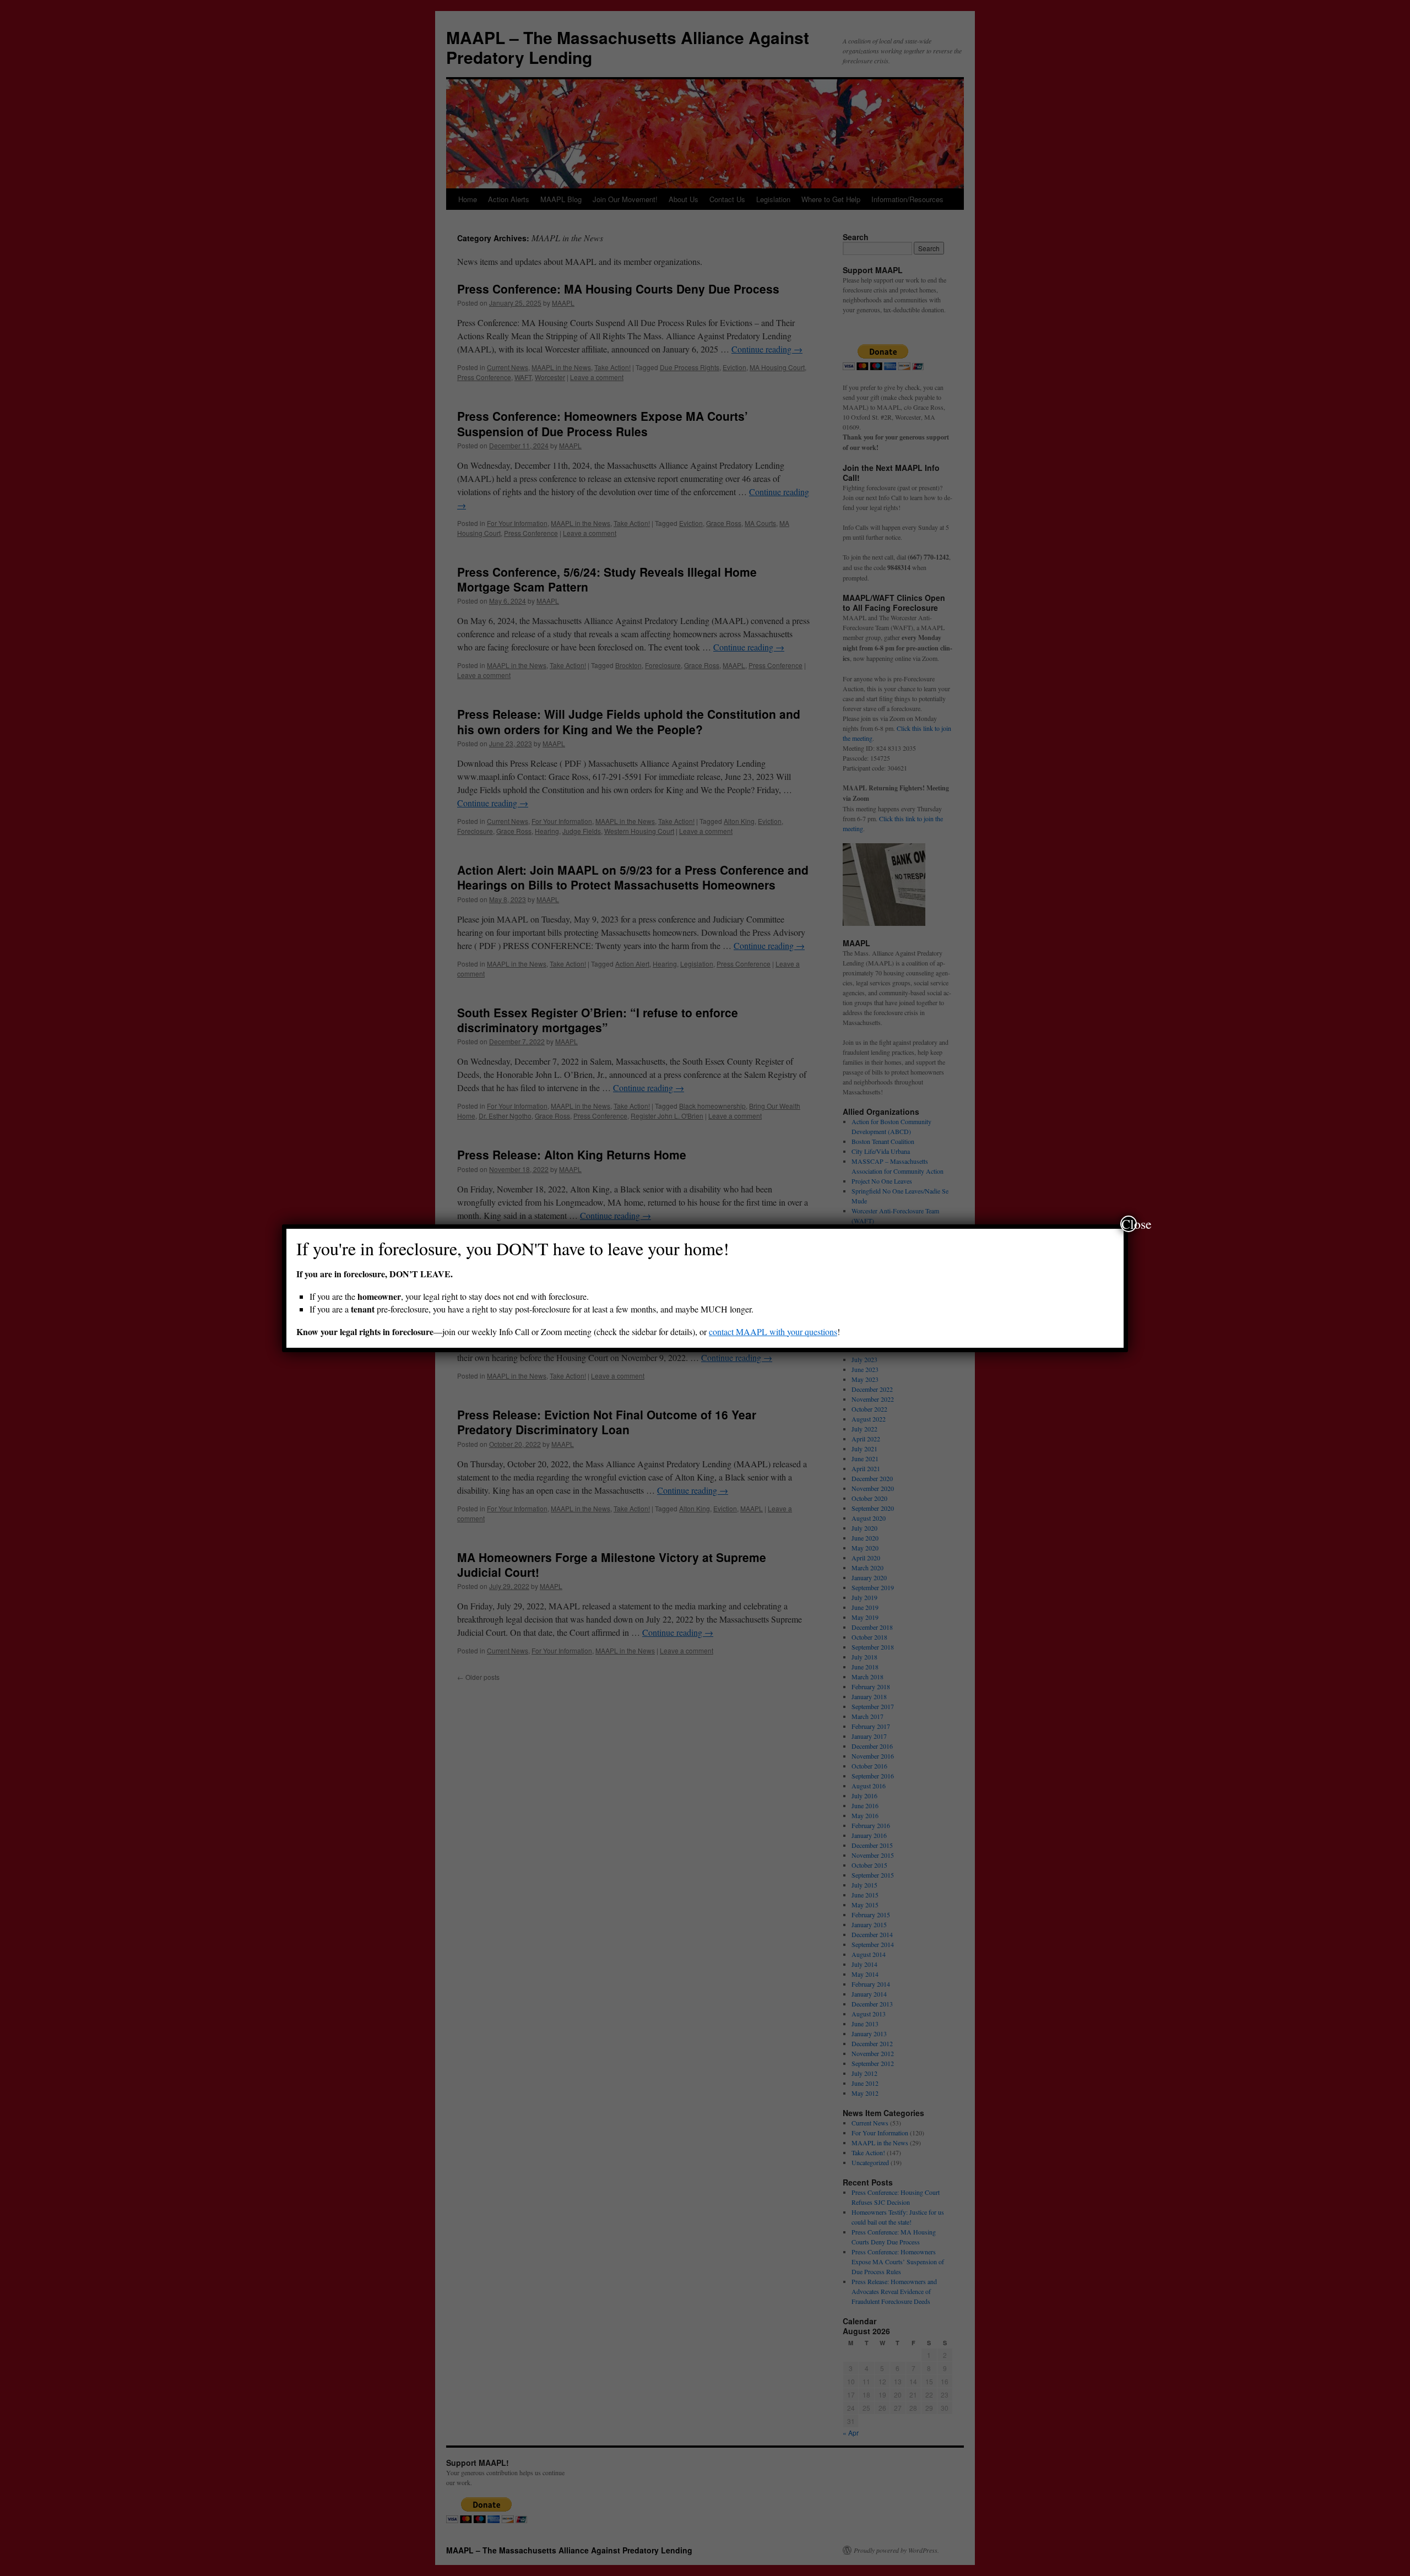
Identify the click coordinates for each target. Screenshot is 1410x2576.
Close (1129, 1224)
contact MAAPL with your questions (773, 1332)
